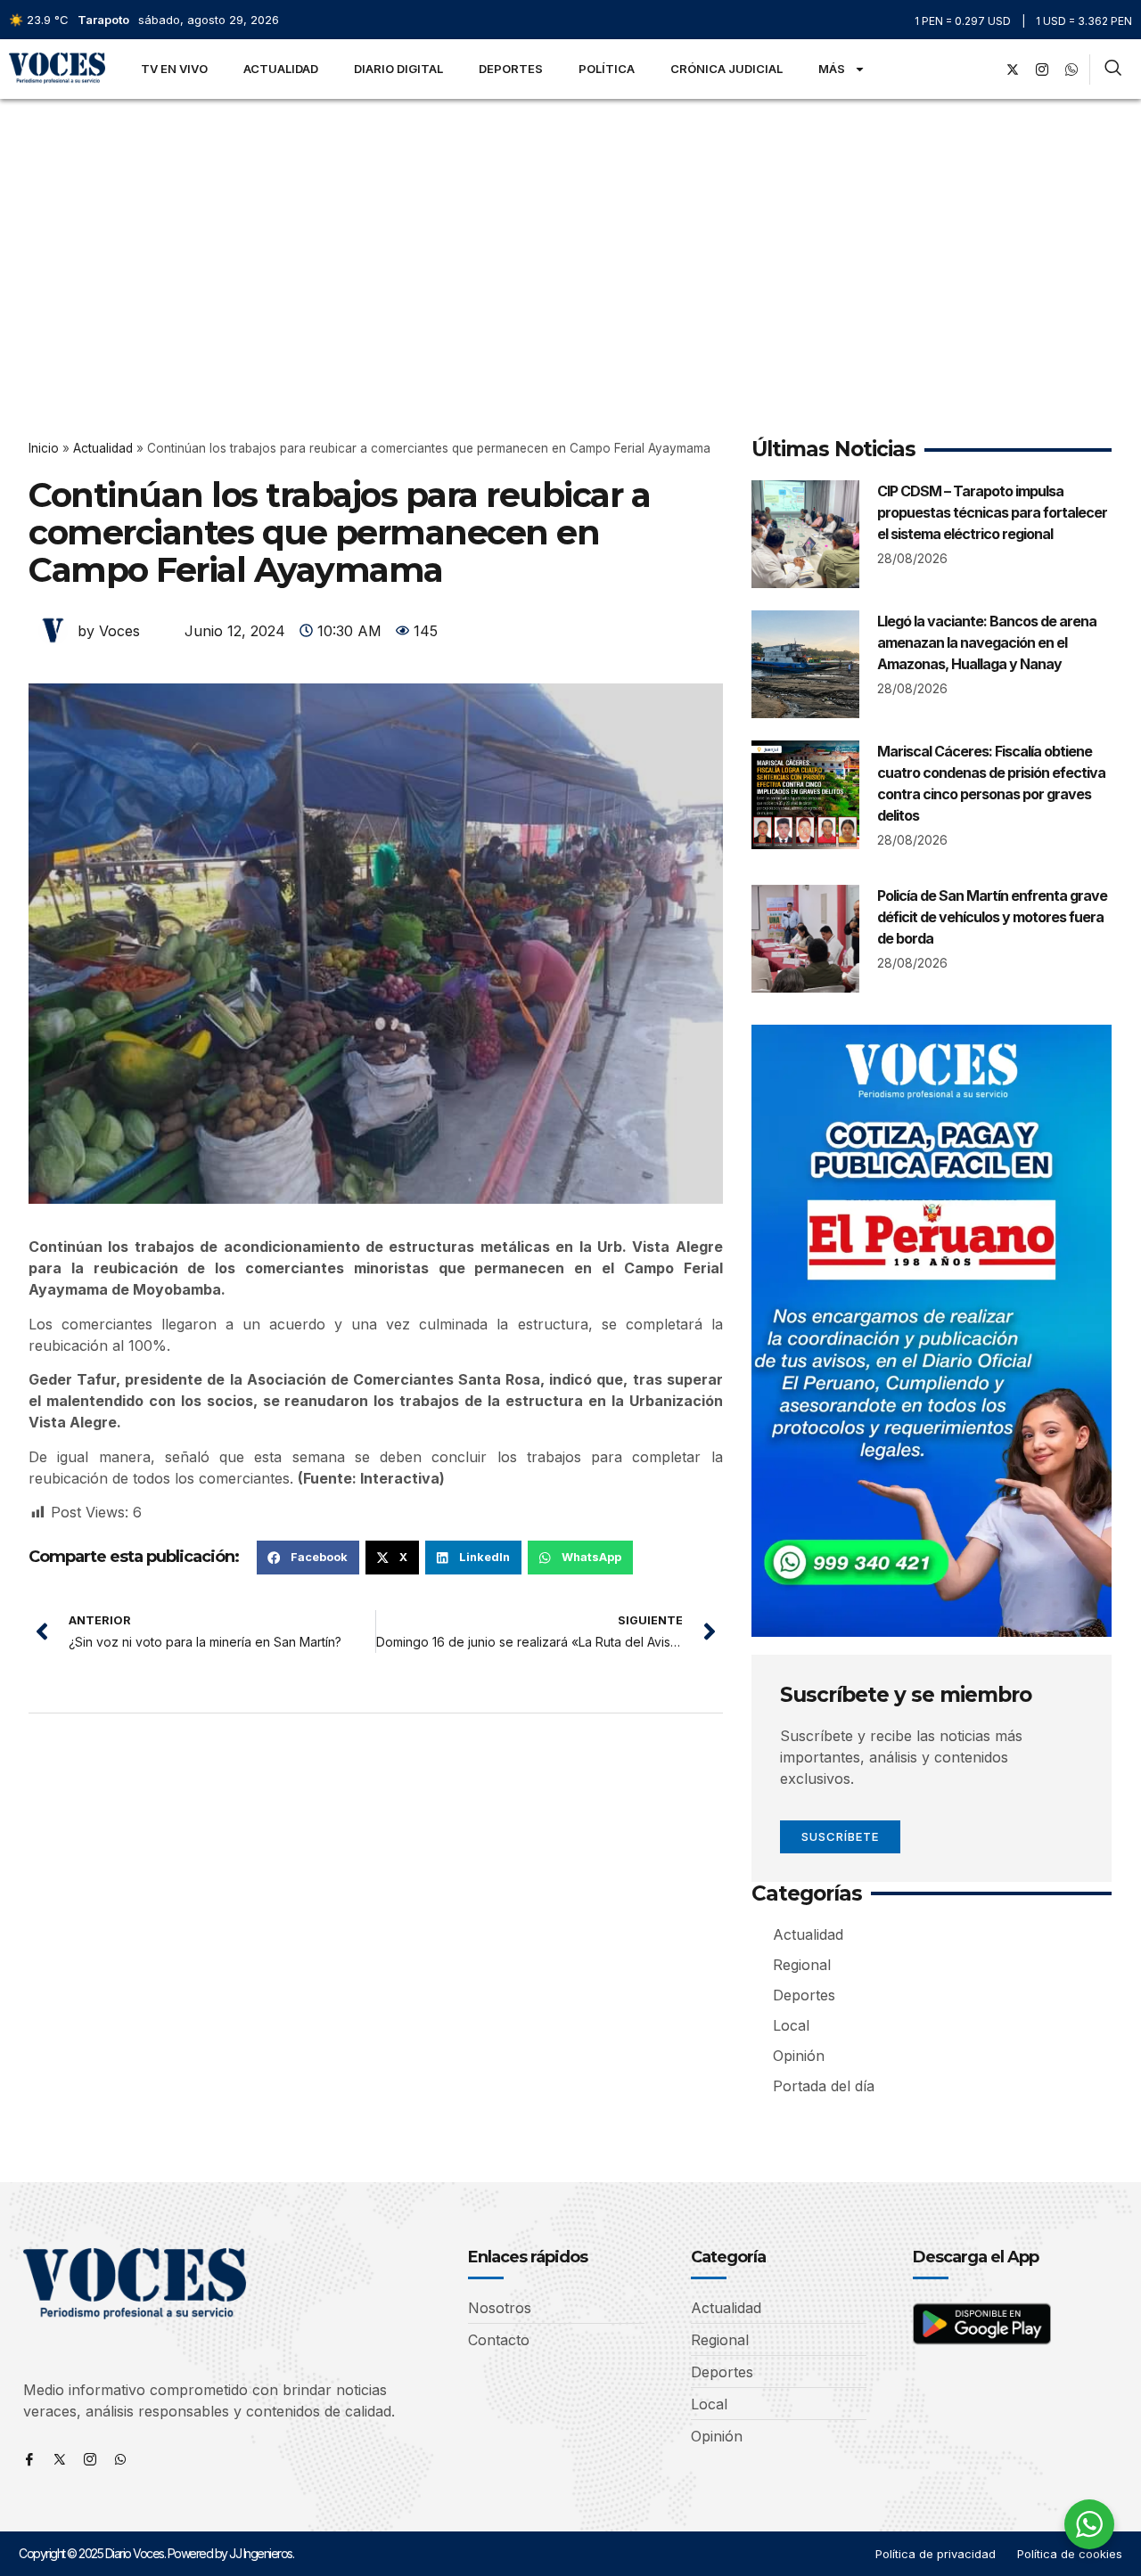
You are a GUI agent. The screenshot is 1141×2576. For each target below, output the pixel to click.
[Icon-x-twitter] (60, 2459)
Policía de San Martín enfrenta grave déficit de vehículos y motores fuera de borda (992, 917)
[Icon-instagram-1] (1042, 70)
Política (607, 69)
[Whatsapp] (120, 2459)
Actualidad (281, 69)
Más (832, 69)
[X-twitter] (1013, 70)
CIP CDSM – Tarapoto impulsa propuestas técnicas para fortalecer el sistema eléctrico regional (992, 512)
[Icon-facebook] (29, 2459)
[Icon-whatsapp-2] (1071, 70)
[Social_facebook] (983, 70)
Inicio (44, 448)
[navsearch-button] (1113, 70)
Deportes (511, 69)
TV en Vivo (174, 69)
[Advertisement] (570, 233)
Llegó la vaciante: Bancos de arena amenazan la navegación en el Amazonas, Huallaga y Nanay (987, 642)
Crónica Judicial (726, 69)
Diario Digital (398, 69)
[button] (308, 1558)
